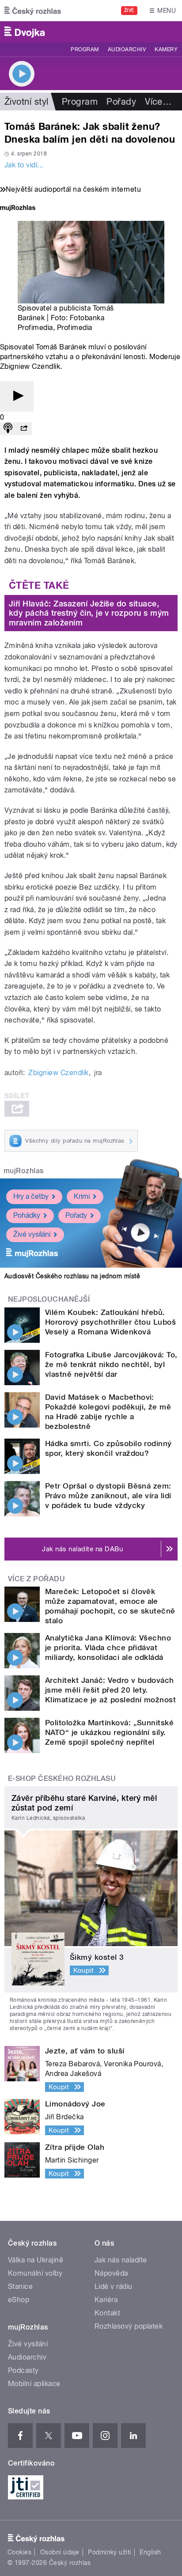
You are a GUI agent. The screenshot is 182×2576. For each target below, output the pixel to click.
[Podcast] (8, 429)
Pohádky (27, 1215)
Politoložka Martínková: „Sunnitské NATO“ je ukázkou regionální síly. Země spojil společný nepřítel (109, 1732)
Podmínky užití (110, 2552)
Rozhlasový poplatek (129, 2326)
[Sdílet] (24, 429)
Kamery (166, 49)
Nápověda (111, 2273)
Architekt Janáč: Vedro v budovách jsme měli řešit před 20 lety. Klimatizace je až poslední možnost (110, 1690)
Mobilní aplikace (34, 2384)
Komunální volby (35, 2273)
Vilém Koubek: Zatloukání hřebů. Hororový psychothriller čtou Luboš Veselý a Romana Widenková (110, 1322)
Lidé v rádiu (114, 2286)
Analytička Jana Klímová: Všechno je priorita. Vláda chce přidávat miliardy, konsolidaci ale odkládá (108, 1648)
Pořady (121, 102)
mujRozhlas (24, 1171)
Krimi (82, 1196)
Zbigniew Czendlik (58, 1073)
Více (158, 102)
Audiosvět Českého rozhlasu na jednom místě (72, 1276)
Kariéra (106, 2300)
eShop (19, 2300)
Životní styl (27, 102)
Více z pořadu (36, 1579)
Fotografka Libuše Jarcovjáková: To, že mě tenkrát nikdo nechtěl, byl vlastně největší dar (111, 1364)
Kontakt (107, 2313)
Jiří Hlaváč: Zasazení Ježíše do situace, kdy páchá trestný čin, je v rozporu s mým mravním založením (89, 613)
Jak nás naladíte (121, 2260)
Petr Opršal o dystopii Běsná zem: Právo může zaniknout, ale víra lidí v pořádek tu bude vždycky (108, 1496)
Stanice (20, 2286)
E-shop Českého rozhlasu (62, 1779)
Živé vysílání (32, 1234)
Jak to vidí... (24, 165)
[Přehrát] (17, 396)
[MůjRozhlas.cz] (18, 209)
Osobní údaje (60, 2552)
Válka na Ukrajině (36, 2260)
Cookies (19, 2552)
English (150, 2552)
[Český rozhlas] (33, 11)
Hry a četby (31, 1196)
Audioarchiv (127, 49)
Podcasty (23, 2370)
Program (85, 49)
